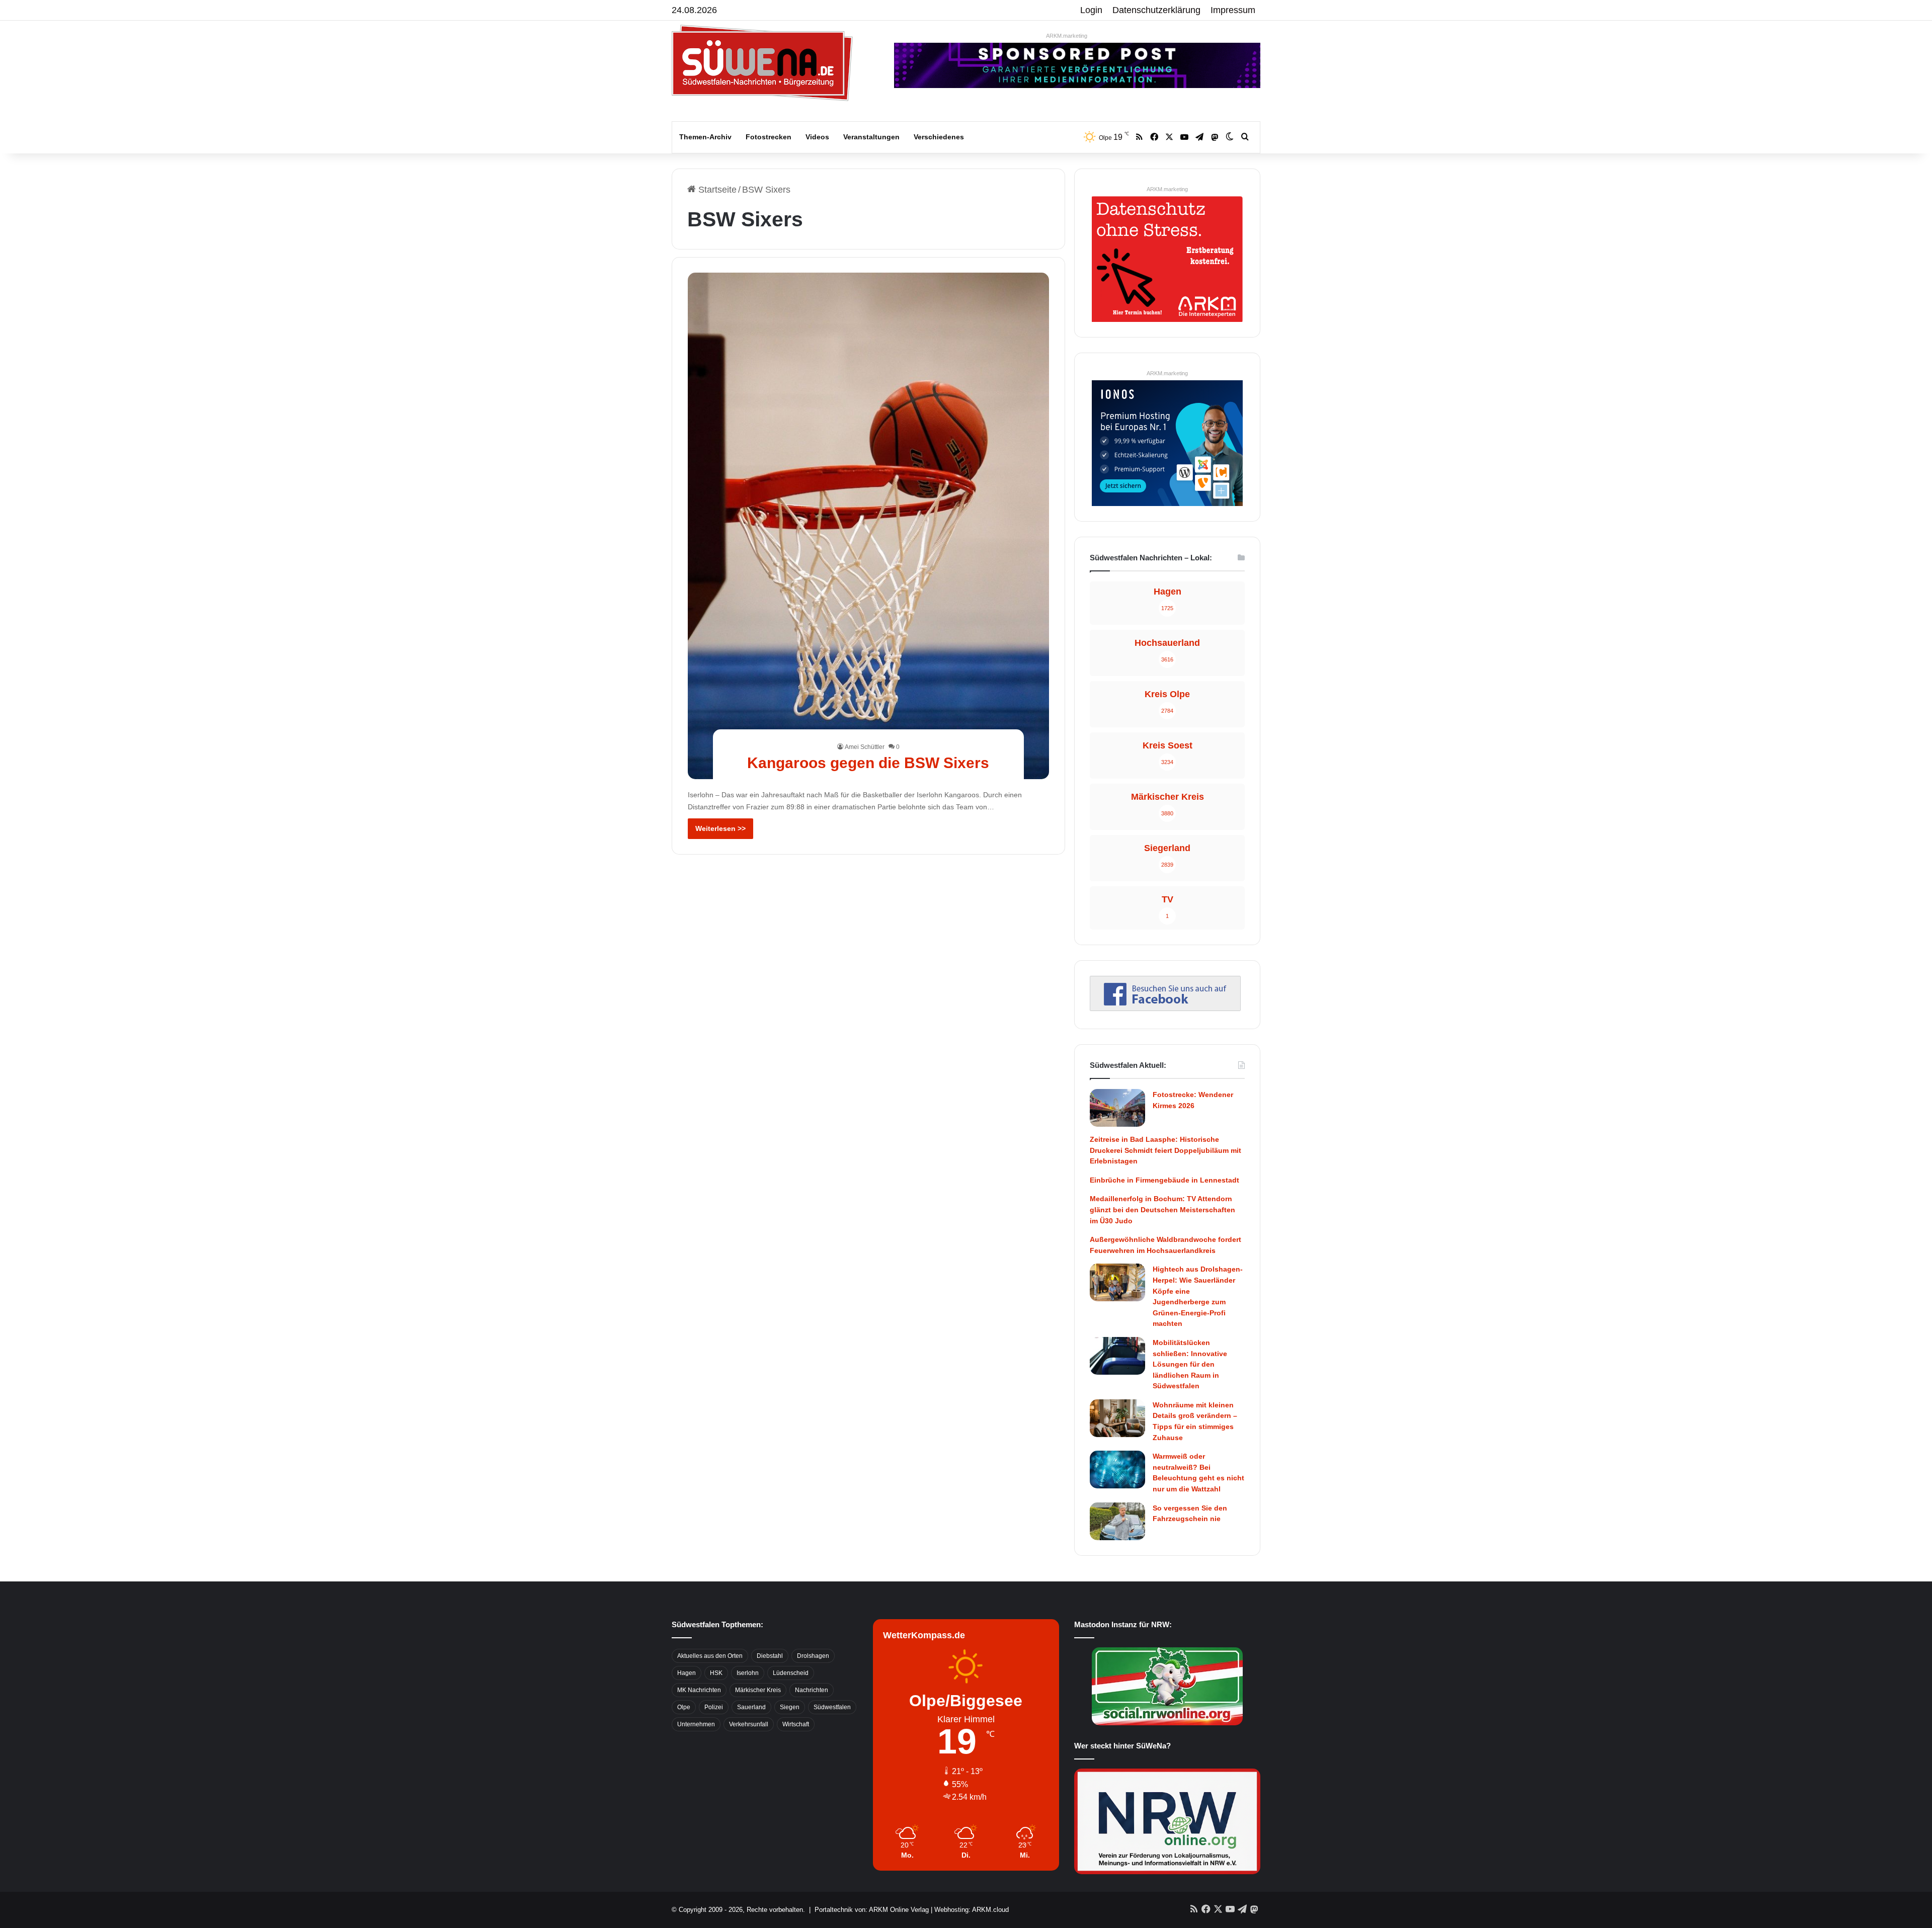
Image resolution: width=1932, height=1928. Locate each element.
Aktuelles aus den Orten (710, 1656)
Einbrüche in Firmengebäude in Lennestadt (1164, 1180)
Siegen (790, 1707)
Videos (817, 137)
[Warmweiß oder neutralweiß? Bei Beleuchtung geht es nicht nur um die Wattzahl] (1117, 1470)
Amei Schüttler (865, 747)
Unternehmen (696, 1724)
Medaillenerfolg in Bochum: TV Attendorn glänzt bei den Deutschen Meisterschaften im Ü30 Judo (1162, 1209)
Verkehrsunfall (749, 1724)
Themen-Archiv (705, 137)
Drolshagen (813, 1656)
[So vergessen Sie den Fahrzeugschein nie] (1117, 1521)
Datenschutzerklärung (1156, 10)
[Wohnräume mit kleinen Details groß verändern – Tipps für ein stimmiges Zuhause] (1117, 1418)
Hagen (687, 1673)
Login (1091, 10)
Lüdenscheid (791, 1673)
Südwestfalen (832, 1707)
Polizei (714, 1707)
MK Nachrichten (699, 1690)
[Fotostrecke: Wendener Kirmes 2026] (1117, 1108)
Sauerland (751, 1707)
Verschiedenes (939, 137)
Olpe (684, 1707)
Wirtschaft (796, 1724)
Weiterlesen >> (720, 828)
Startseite (716, 190)
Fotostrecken (769, 137)
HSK (716, 1673)
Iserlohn (748, 1673)
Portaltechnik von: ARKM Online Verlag (872, 1910)
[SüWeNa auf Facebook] (1165, 1008)
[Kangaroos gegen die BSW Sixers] (869, 526)
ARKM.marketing (1067, 36)
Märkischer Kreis (758, 1690)
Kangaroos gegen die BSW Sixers (868, 763)
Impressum (1233, 10)
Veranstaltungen (871, 137)
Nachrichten (812, 1690)
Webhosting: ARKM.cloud (972, 1910)
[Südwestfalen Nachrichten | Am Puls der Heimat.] (762, 63)
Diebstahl (770, 1656)
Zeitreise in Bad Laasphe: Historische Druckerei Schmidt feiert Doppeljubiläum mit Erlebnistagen (1165, 1150)
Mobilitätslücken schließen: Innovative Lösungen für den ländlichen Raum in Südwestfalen (1190, 1364)
